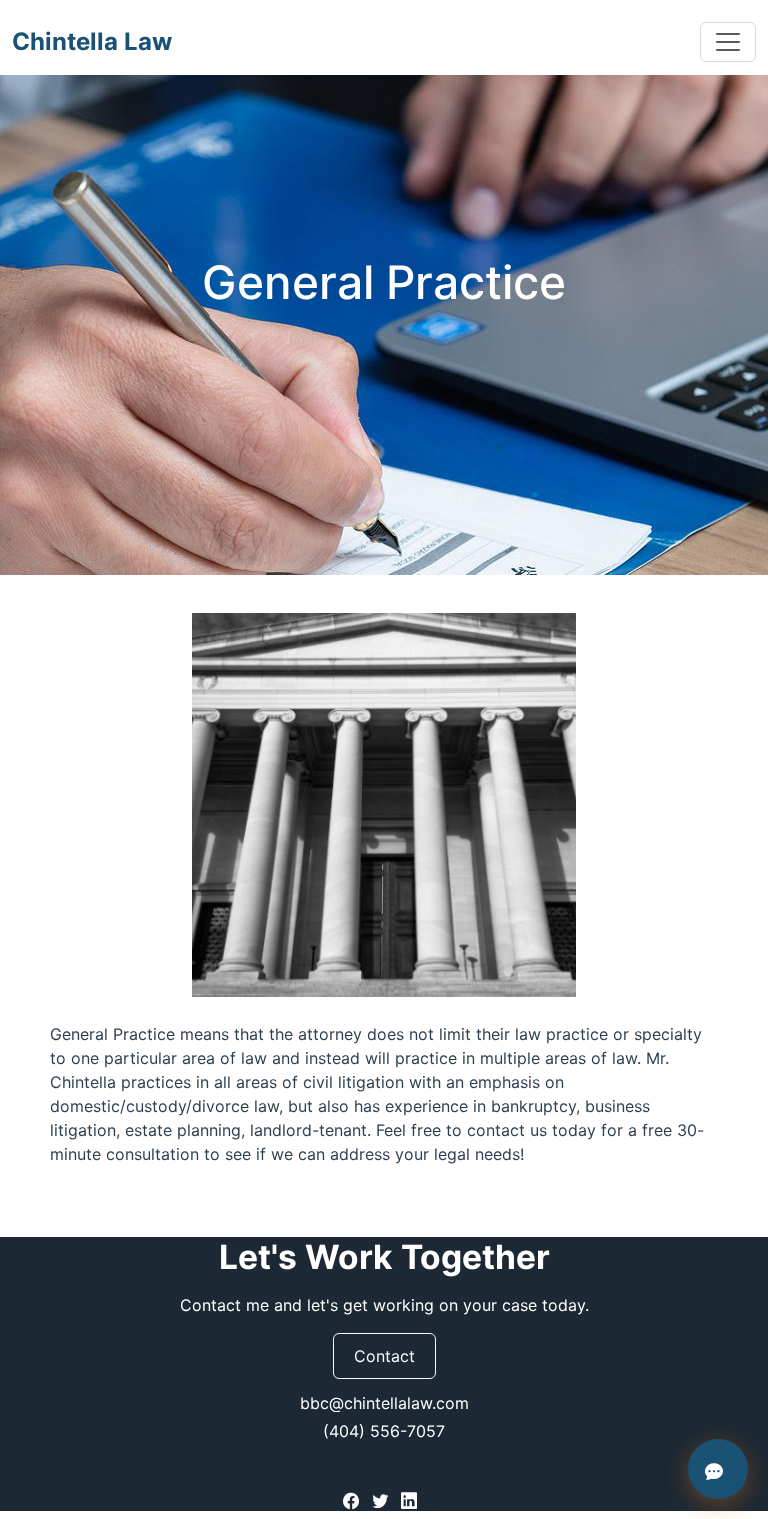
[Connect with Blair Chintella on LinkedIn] (409, 1499)
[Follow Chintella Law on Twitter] (382, 1499)
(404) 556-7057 (384, 1431)
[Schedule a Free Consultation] (718, 1469)
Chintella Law (92, 41)
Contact (384, 1356)
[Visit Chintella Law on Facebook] (353, 1499)
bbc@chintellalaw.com (384, 1403)
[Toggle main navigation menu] (728, 42)
